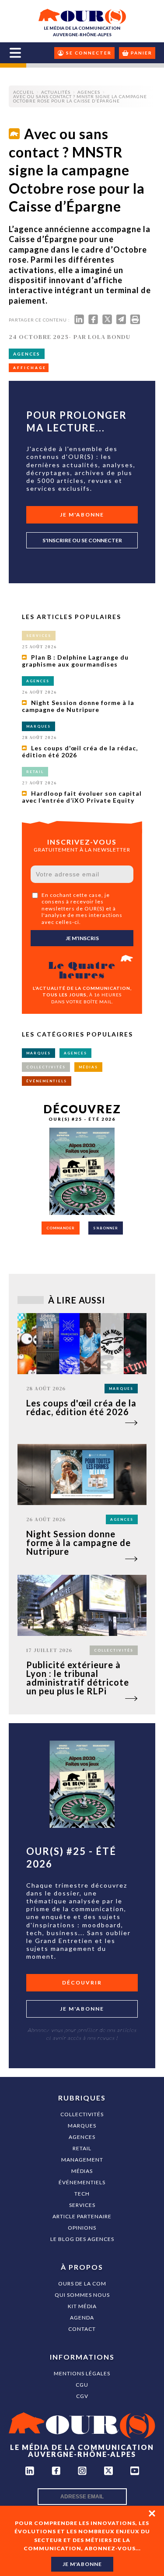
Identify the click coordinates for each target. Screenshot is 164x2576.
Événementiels (82, 2182)
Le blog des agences (82, 2239)
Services (82, 2205)
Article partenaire (82, 2216)
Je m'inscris (82, 938)
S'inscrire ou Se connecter (82, 540)
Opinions (82, 2228)
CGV (82, 2396)
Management (82, 2160)
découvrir (82, 1982)
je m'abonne (82, 2564)
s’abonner (106, 1228)
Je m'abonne (82, 515)
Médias (82, 2171)
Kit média (82, 2306)
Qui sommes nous (82, 2295)
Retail (82, 2148)
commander (61, 1228)
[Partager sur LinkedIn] (79, 321)
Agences (82, 2137)
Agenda (82, 2318)
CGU (82, 2385)
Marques (82, 2126)
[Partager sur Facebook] (93, 321)
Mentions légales (82, 2373)
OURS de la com (82, 2284)
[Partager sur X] (107, 321)
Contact (82, 2329)
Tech (82, 2194)
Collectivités (82, 2114)
